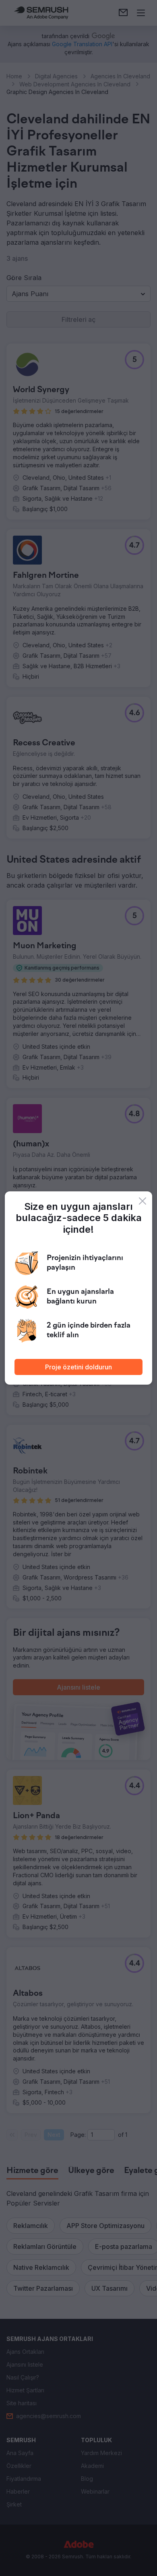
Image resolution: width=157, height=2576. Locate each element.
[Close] (143, 1201)
